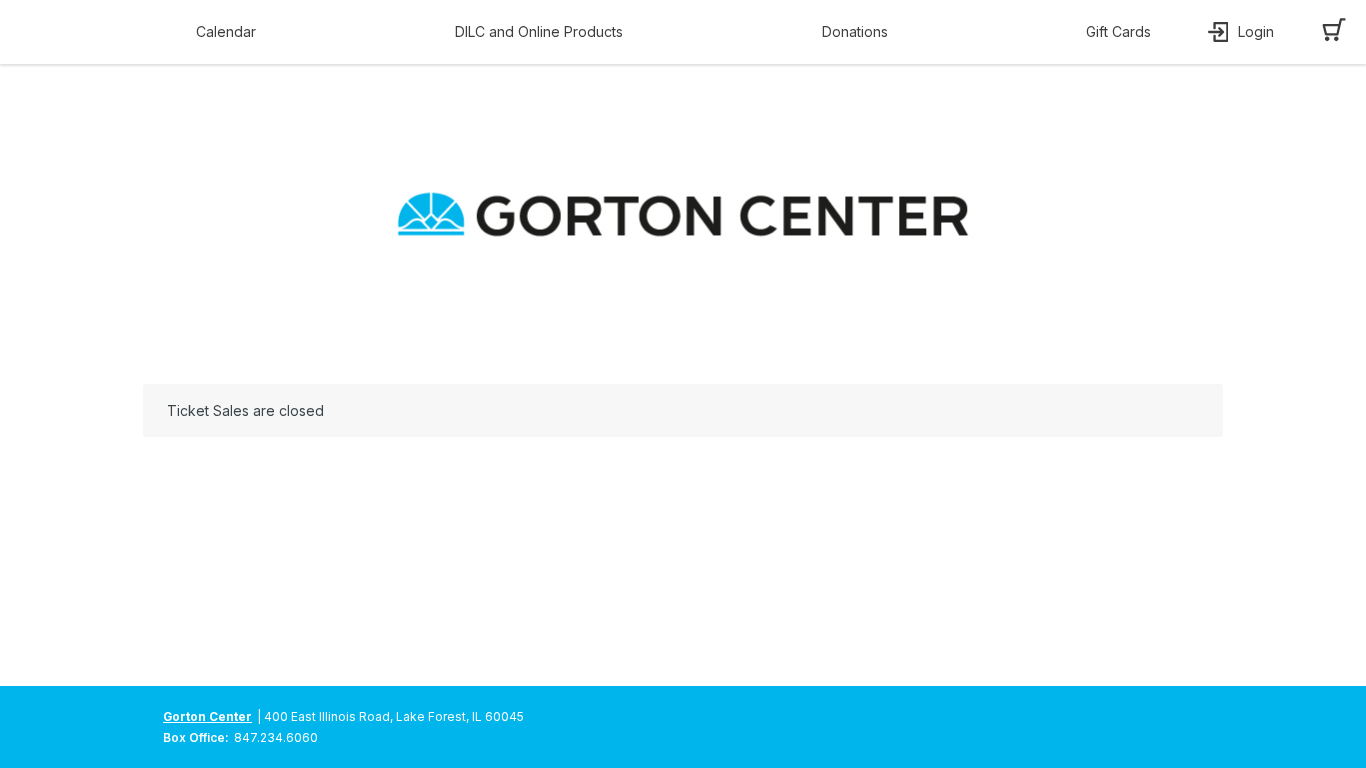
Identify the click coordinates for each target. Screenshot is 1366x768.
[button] (231, 32)
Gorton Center (207, 716)
